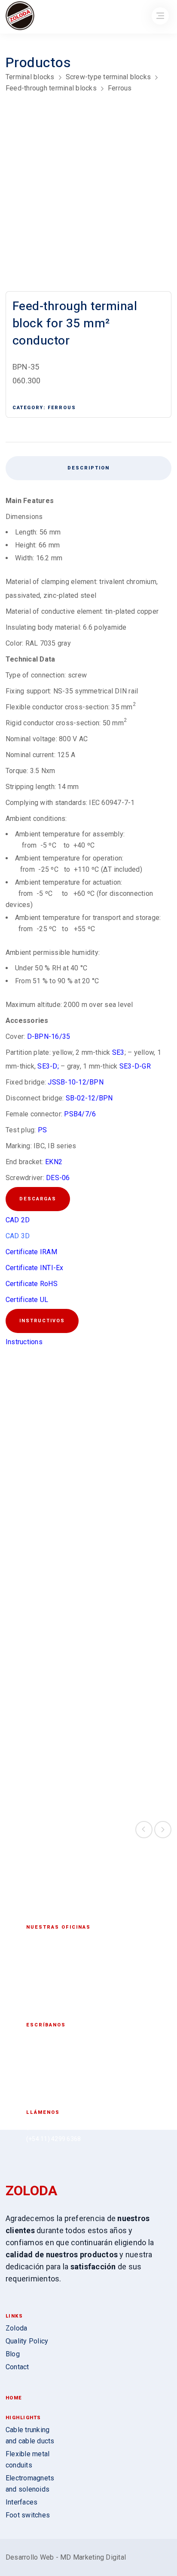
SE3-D (47, 1066)
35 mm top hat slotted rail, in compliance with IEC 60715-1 (131, 1763)
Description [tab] (88, 468)
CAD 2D (18, 1220)
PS (43, 1130)
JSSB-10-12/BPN (76, 1082)
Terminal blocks (30, 77)
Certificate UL (27, 1300)
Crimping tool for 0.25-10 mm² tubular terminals (46, 1763)
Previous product (144, 1830)
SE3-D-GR (135, 1066)
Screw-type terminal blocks (108, 77)
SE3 (118, 1052)
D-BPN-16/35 (49, 1036)
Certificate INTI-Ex (35, 1268)
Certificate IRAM (31, 1252)
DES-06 (58, 1178)
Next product (163, 1830)
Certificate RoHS (32, 1284)
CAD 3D (18, 1236)
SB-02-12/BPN (89, 1098)
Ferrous (120, 88)
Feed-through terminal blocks (51, 88)
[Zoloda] (20, 17)
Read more (46, 1557)
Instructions (24, 1342)
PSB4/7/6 (80, 1114)
